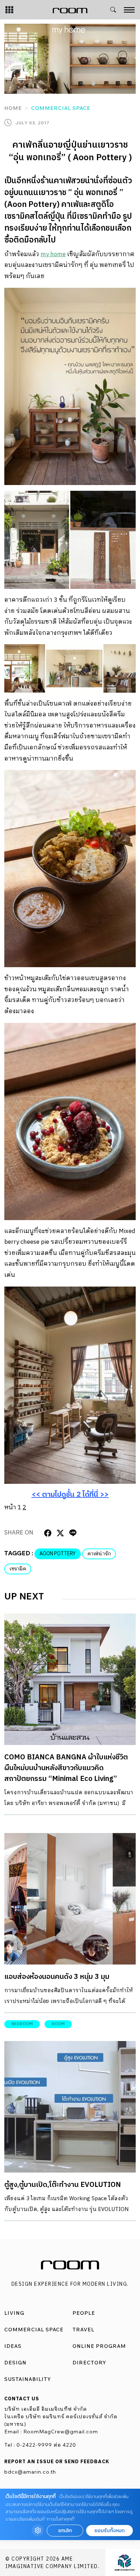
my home (53, 254)
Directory (89, 2363)
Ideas (13, 2346)
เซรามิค (18, 1569)
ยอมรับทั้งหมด (109, 2531)
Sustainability (28, 2379)
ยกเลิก (65, 2531)
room (58, 2024)
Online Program (99, 2346)
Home (13, 108)
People (84, 2313)
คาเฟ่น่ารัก (99, 1554)
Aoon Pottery (58, 1554)
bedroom (22, 2024)
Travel (83, 2330)
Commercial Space (61, 108)
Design (15, 2363)
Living (14, 2313)
